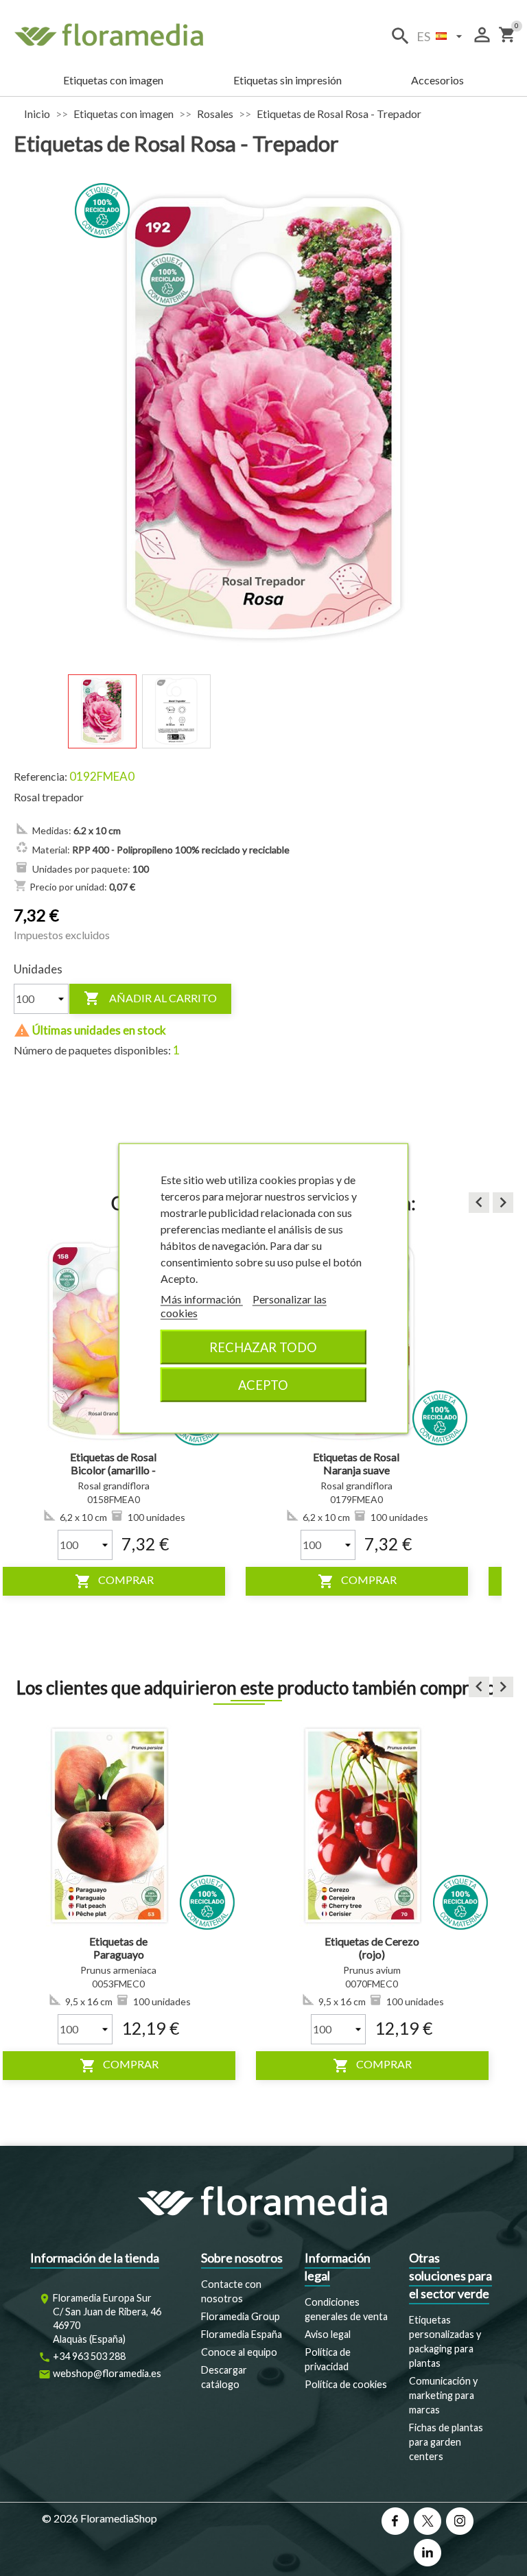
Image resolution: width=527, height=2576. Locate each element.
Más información (202, 1298)
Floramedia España (242, 2334)
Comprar (116, 1581)
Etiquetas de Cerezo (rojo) (372, 1948)
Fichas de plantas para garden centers (446, 2442)
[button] (479, 1203)
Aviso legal (328, 2334)
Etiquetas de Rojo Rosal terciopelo (359, 1464)
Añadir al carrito (150, 998)
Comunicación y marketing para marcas (443, 2395)
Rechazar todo (263, 1347)
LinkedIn (428, 2553)
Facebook (395, 2521)
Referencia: (40, 776)
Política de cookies (346, 2384)
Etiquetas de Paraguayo (118, 1948)
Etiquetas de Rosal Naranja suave (116, 1464)
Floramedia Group (241, 2316)
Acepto (263, 1384)
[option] (116, 1415)
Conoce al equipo (239, 2352)
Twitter (428, 2521)
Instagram (460, 2521)
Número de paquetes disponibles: (92, 1050)
